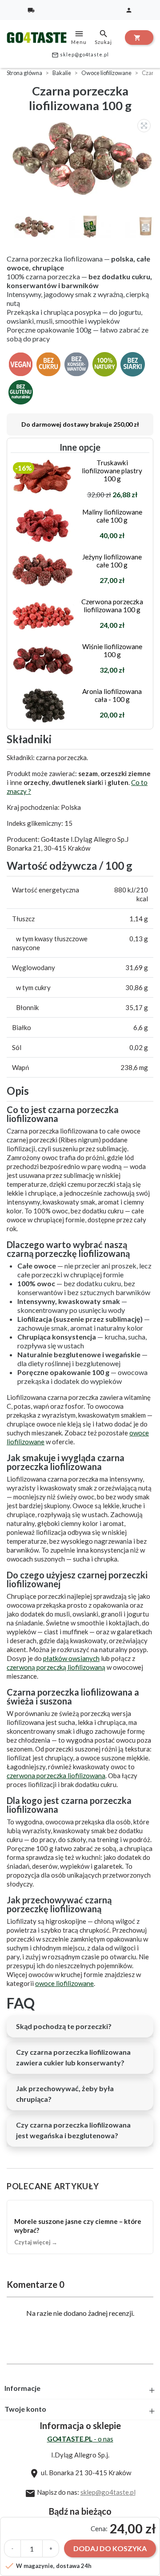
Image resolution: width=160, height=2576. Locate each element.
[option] (82, 158)
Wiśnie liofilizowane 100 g (112, 650)
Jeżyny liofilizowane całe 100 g (112, 561)
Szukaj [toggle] (103, 37)
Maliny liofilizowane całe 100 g (112, 516)
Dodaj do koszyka (110, 2548)
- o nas (80, 2439)
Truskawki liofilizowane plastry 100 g (112, 471)
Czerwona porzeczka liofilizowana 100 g (112, 606)
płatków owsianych (71, 1658)
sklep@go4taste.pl (80, 55)
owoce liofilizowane (64, 1983)
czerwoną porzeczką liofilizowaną (56, 1667)
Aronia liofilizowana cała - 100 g (112, 695)
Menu (79, 37)
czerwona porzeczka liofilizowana (56, 1775)
